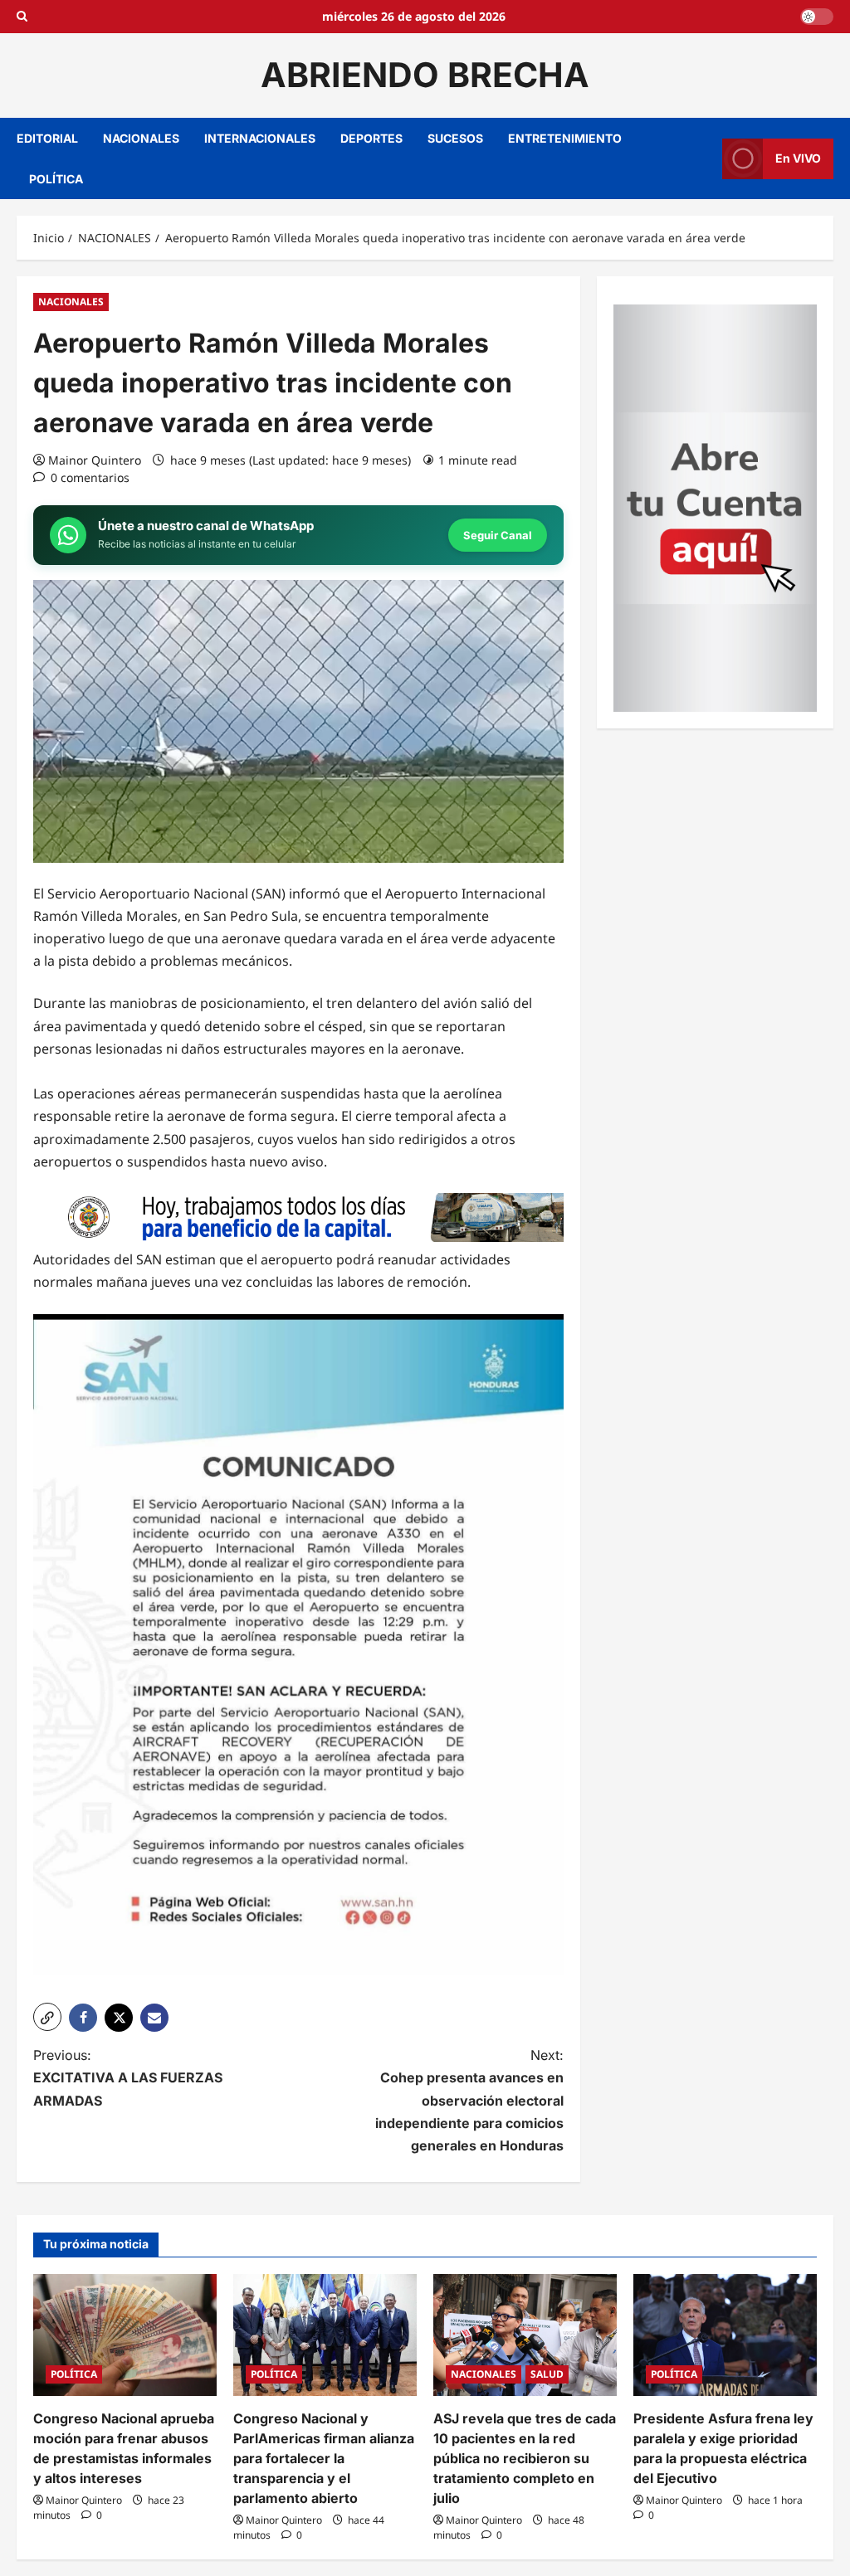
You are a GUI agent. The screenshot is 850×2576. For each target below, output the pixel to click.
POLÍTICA (56, 179)
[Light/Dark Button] (817, 17)
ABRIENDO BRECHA (425, 75)
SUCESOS (455, 138)
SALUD (547, 2374)
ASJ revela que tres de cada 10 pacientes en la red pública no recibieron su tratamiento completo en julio (525, 2458)
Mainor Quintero (95, 460)
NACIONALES (141, 138)
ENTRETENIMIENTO (565, 138)
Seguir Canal (498, 535)
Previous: (128, 2077)
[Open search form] (22, 17)
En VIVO (798, 158)
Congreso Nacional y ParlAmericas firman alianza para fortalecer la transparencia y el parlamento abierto (324, 2458)
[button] (47, 2017)
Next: (469, 2100)
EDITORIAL (47, 138)
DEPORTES (371, 138)
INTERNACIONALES (260, 138)
